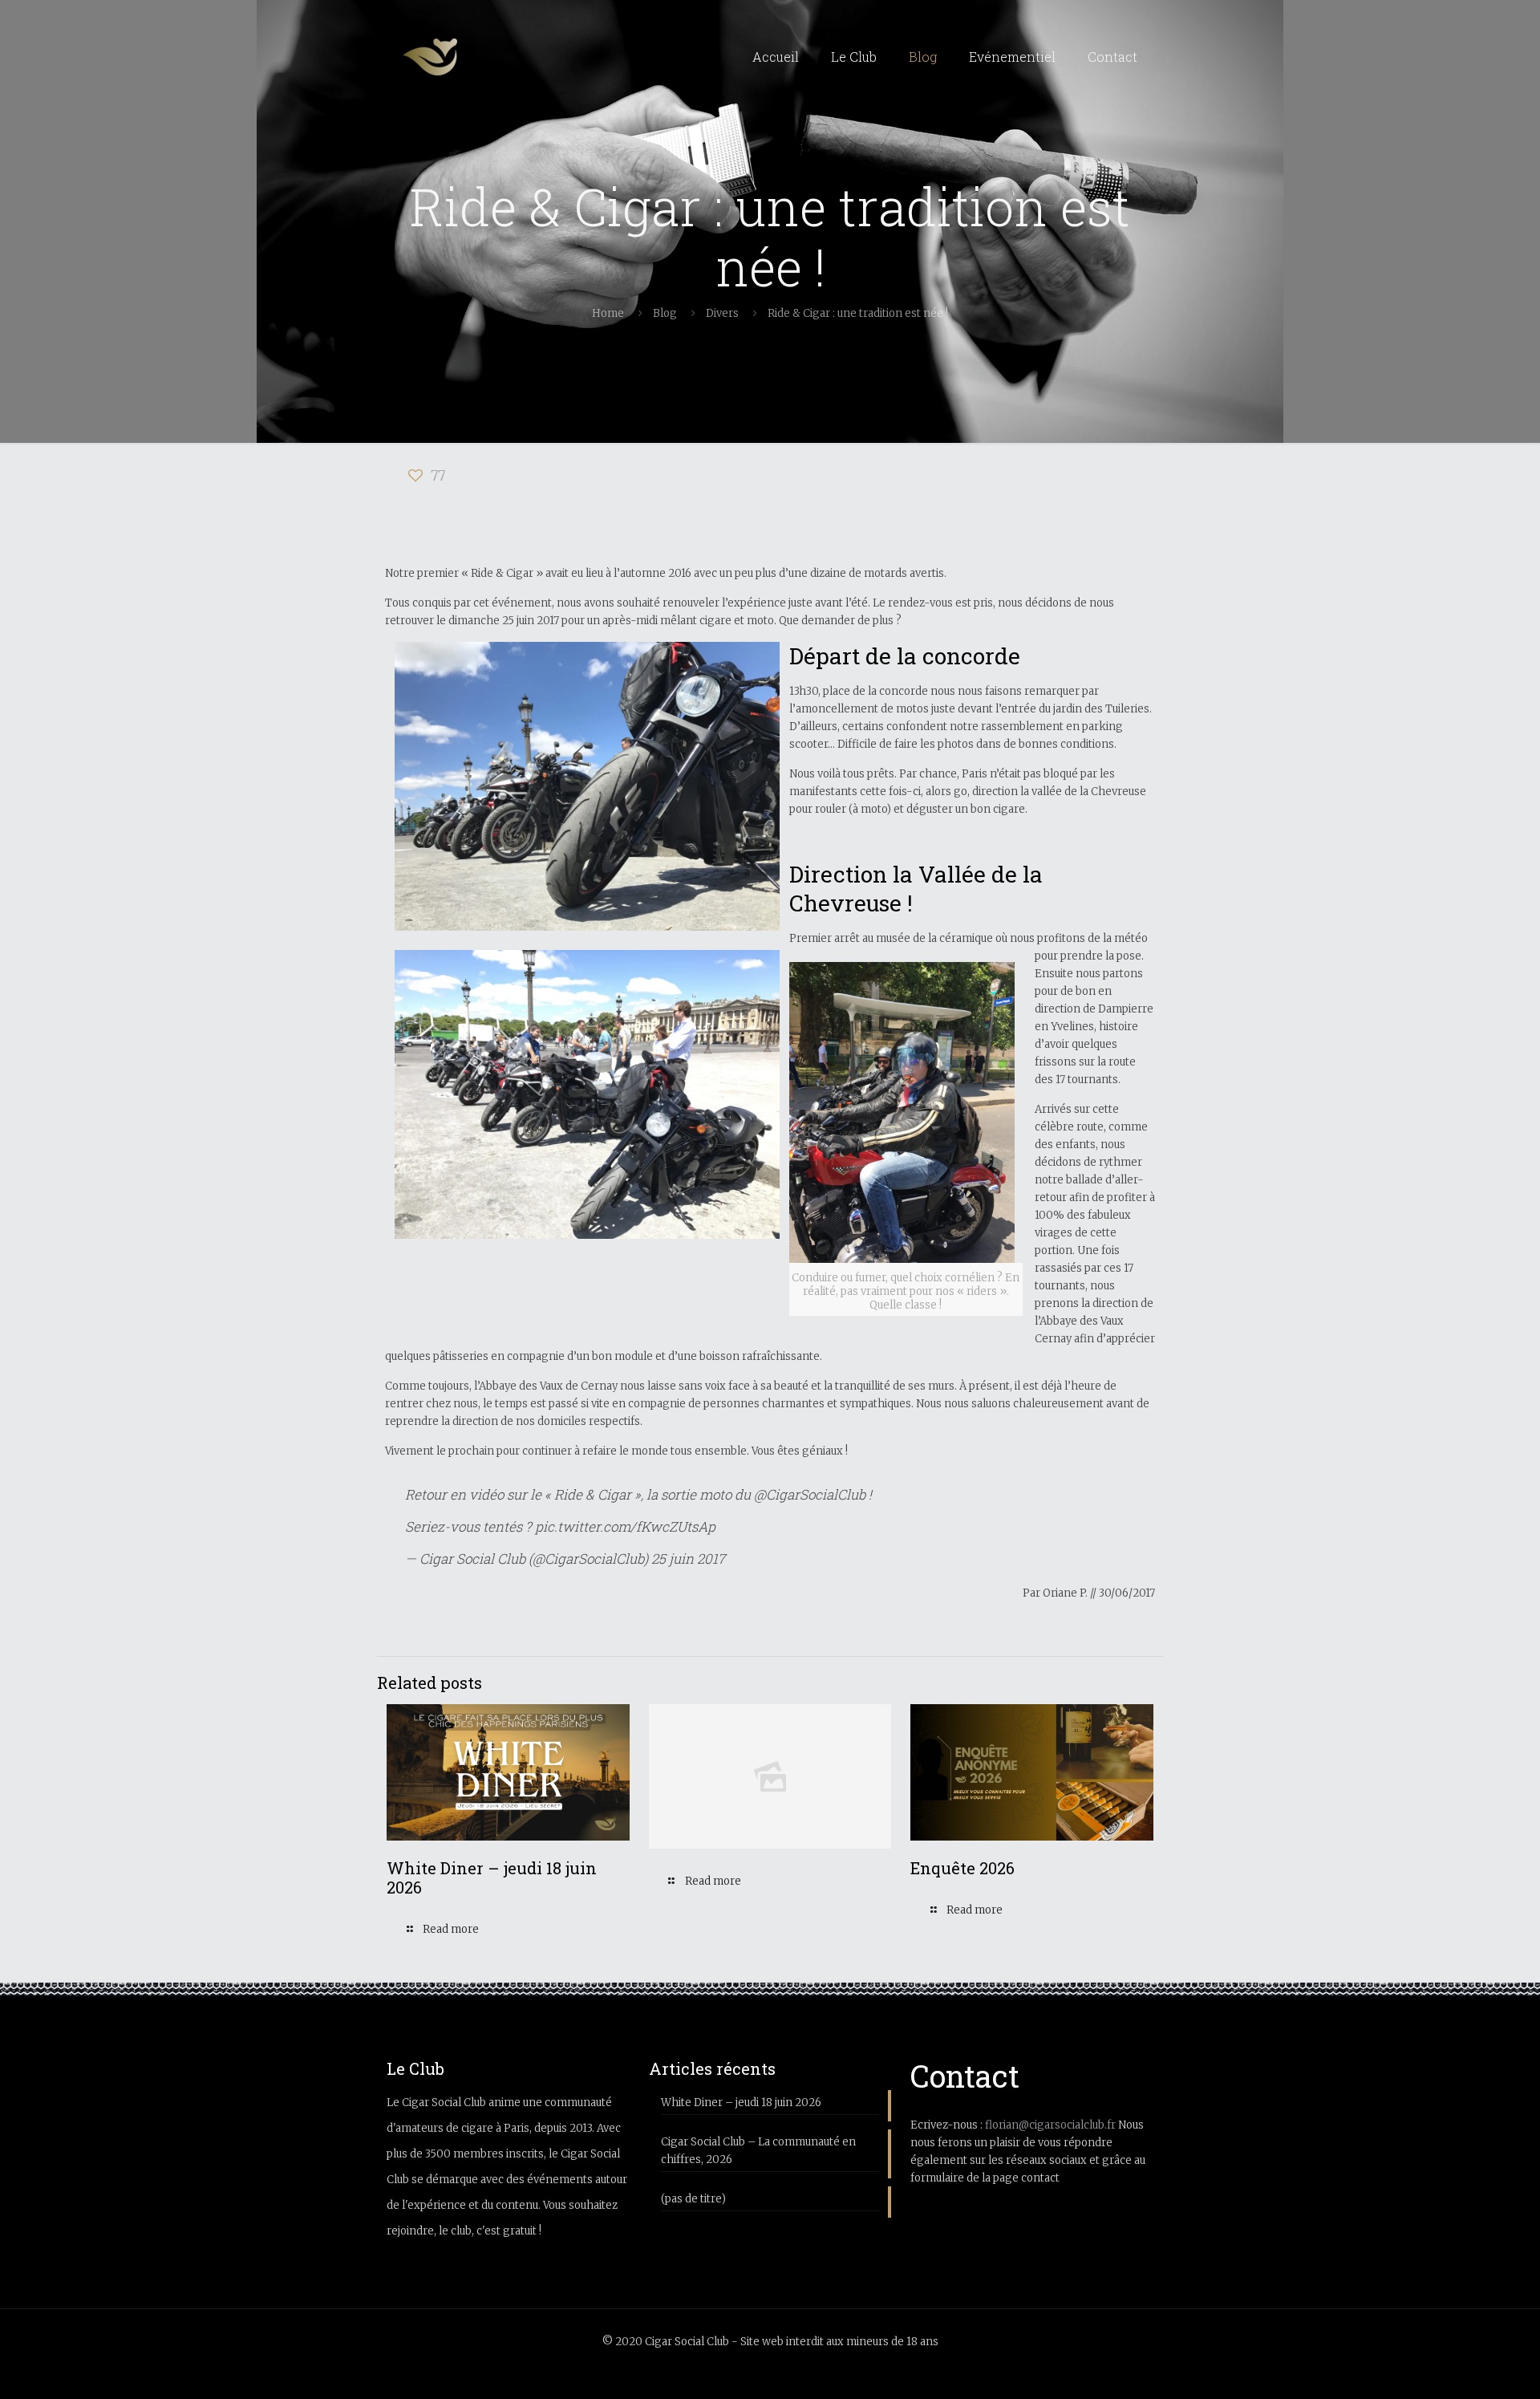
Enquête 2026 (962, 1868)
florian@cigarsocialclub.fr (1050, 2125)
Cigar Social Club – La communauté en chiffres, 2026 (758, 2151)
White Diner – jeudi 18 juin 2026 (492, 1877)
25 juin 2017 (688, 1559)
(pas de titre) (693, 2199)
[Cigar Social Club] (430, 57)
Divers (722, 313)
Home (608, 313)
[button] (587, 786)
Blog (665, 313)
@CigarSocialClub (810, 1494)
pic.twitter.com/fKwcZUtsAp (625, 1526)
